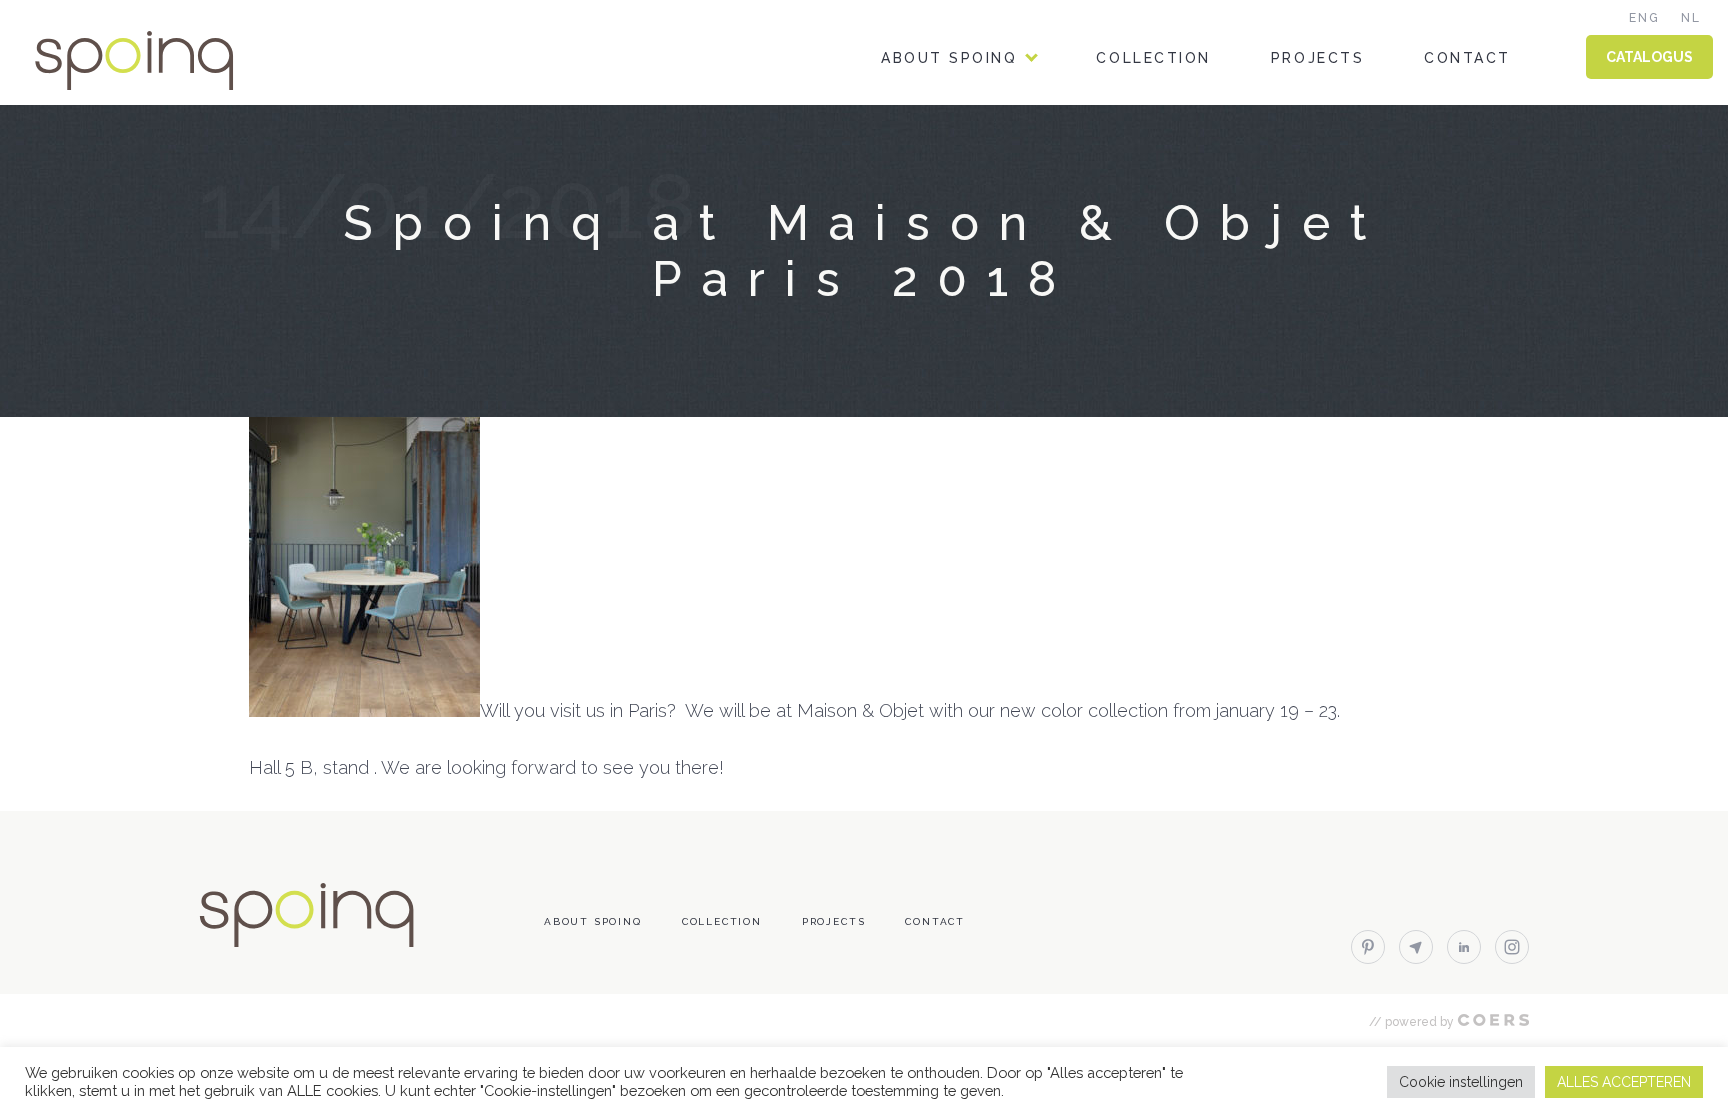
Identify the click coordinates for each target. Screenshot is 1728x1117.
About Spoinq (949, 58)
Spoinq (162, 60)
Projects (1317, 58)
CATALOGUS (1649, 57)
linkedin (1464, 947)
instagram (1512, 947)
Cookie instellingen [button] (1461, 1082)
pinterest (1368, 947)
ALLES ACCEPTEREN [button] (1624, 1082)
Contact (1467, 58)
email (1416, 947)
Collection (1153, 58)
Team (905, 143)
